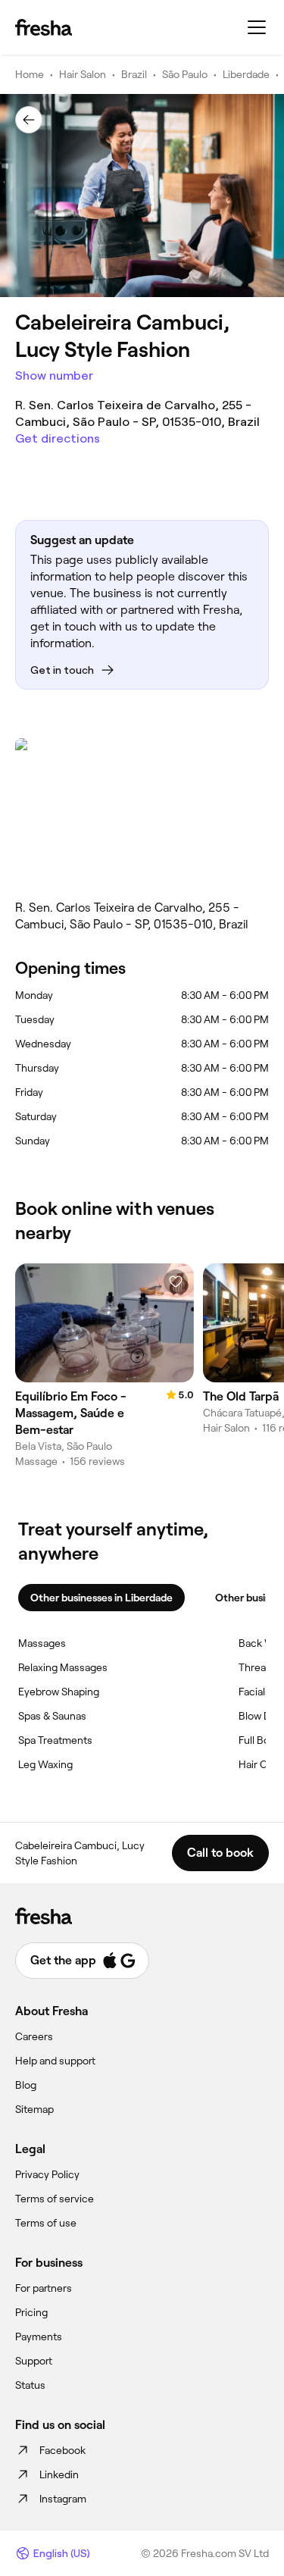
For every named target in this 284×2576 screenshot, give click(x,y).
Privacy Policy (47, 2174)
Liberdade (246, 74)
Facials (254, 1692)
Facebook (62, 2450)
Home (30, 74)
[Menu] (257, 27)
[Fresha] (44, 27)
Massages (42, 1643)
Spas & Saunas (52, 1716)
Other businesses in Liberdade (101, 1598)
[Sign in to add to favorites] (176, 1282)
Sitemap (34, 2109)
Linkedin (59, 2474)
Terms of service (55, 2199)
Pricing (31, 2312)
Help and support (55, 2061)
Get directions (58, 438)
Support (34, 2361)
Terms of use (46, 2223)
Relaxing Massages (63, 1667)
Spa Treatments (55, 1740)
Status (30, 2385)
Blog (26, 2085)
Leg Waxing (45, 1764)
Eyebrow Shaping (59, 1692)
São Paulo (185, 74)
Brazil (134, 74)
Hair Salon (83, 74)
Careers (34, 2036)
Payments (39, 2337)
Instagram (63, 2499)
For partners (44, 2288)
